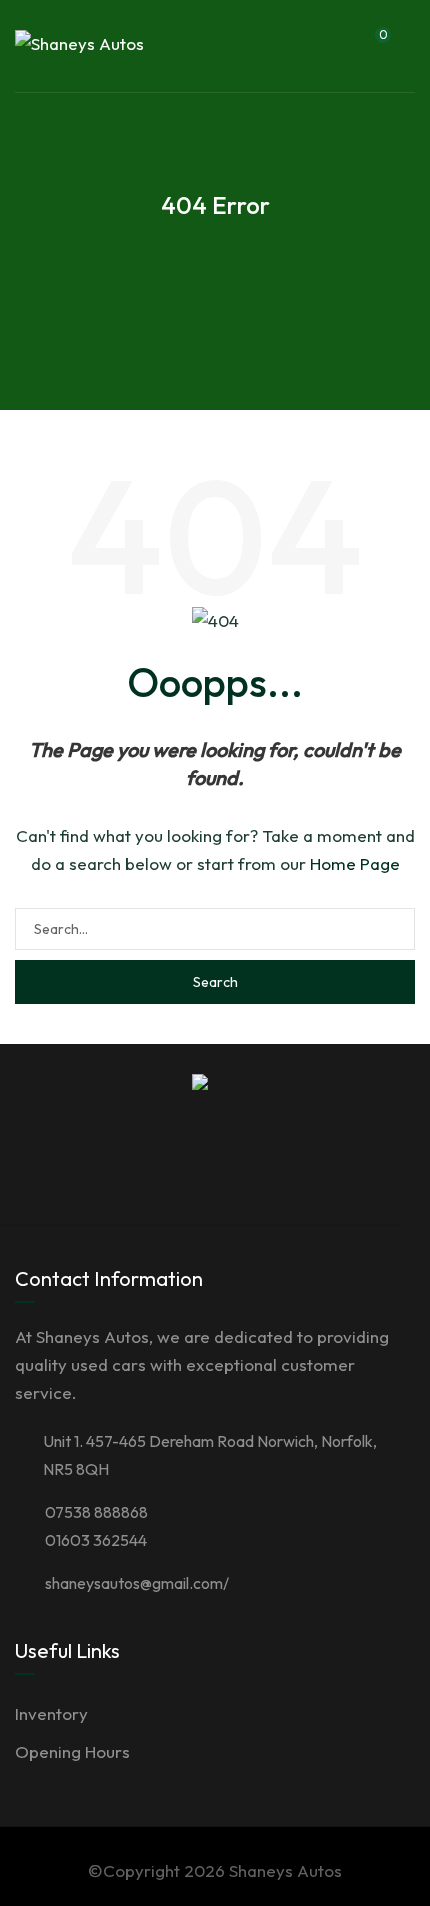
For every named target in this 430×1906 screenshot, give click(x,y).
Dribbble (202, 1164)
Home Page (355, 863)
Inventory (51, 1713)
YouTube (298, 1164)
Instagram (250, 1164)
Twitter (154, 1164)
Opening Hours (72, 1751)
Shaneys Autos (285, 1870)
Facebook (106, 1164)
